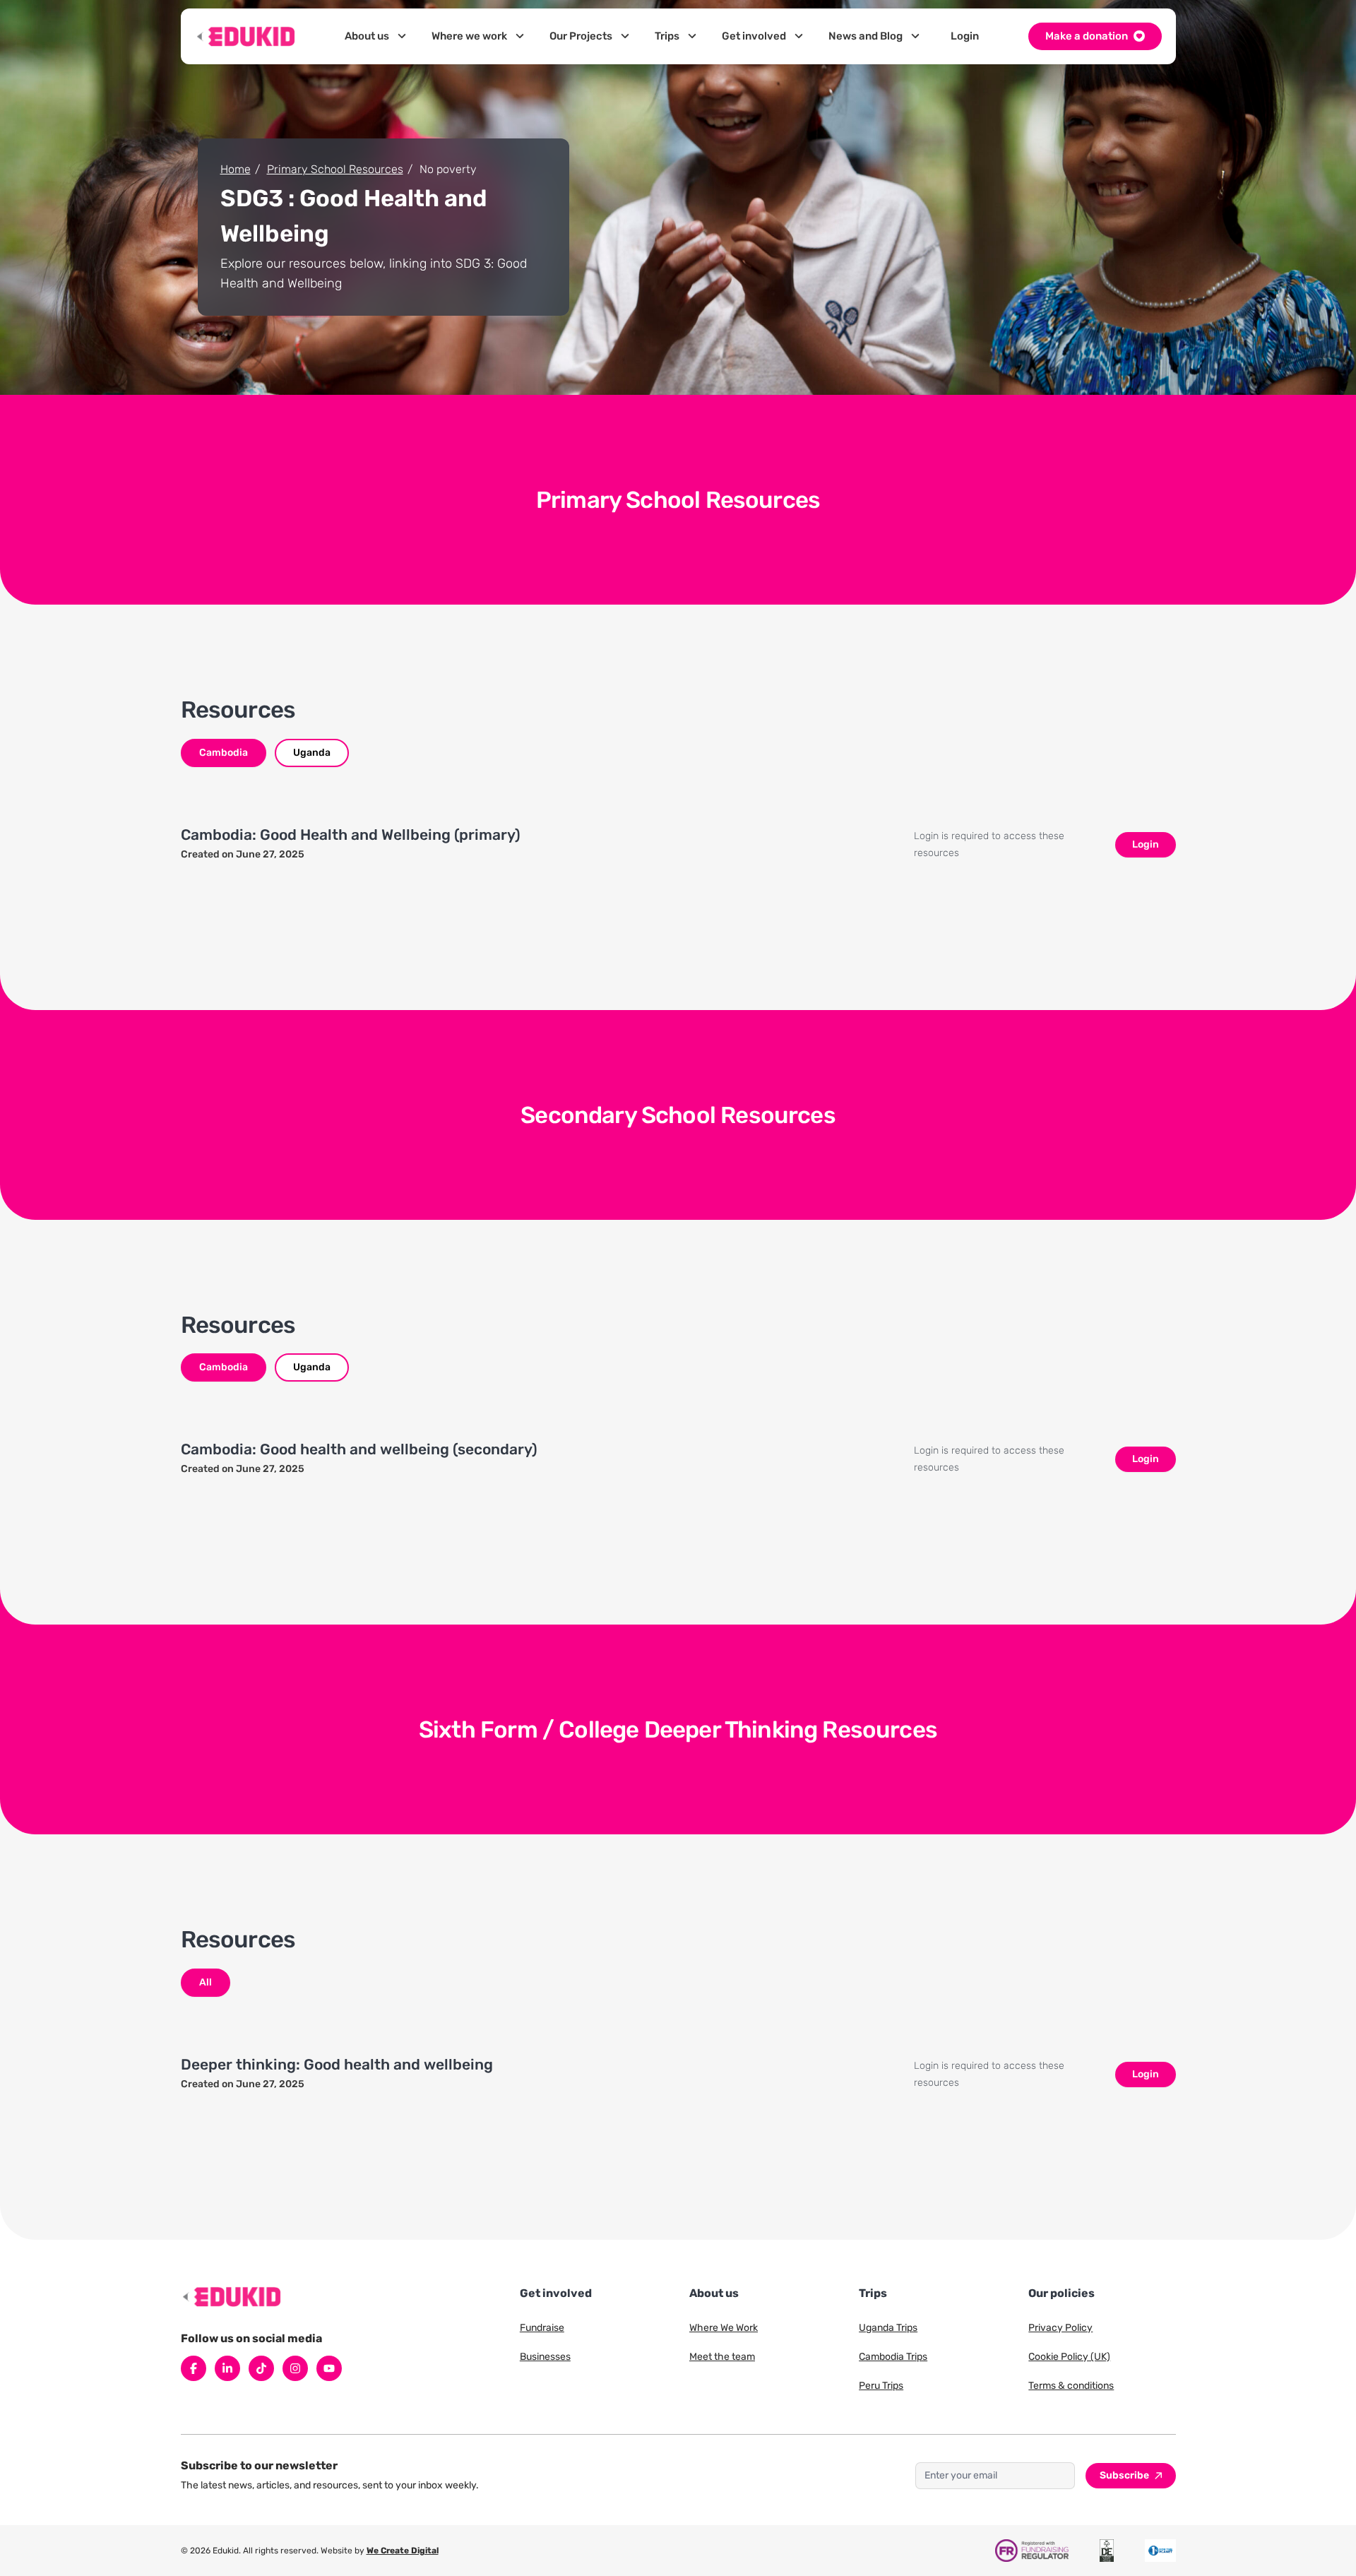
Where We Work (724, 2328)
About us (367, 36)
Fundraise (542, 2328)
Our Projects (581, 36)
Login (965, 36)
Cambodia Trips (893, 2357)
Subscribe (1124, 2475)
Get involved (754, 36)
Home (236, 169)
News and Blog (866, 36)
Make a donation (1087, 36)
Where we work (469, 36)
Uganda (312, 753)
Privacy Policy (1060, 2328)
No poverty (448, 169)
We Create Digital (403, 2551)
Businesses (545, 2357)
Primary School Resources (335, 169)
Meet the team (722, 2357)
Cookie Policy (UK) (1069, 2357)
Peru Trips (881, 2386)
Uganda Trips (888, 2328)
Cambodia (224, 753)
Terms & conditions (1071, 2386)
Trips (667, 36)
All (206, 1982)
